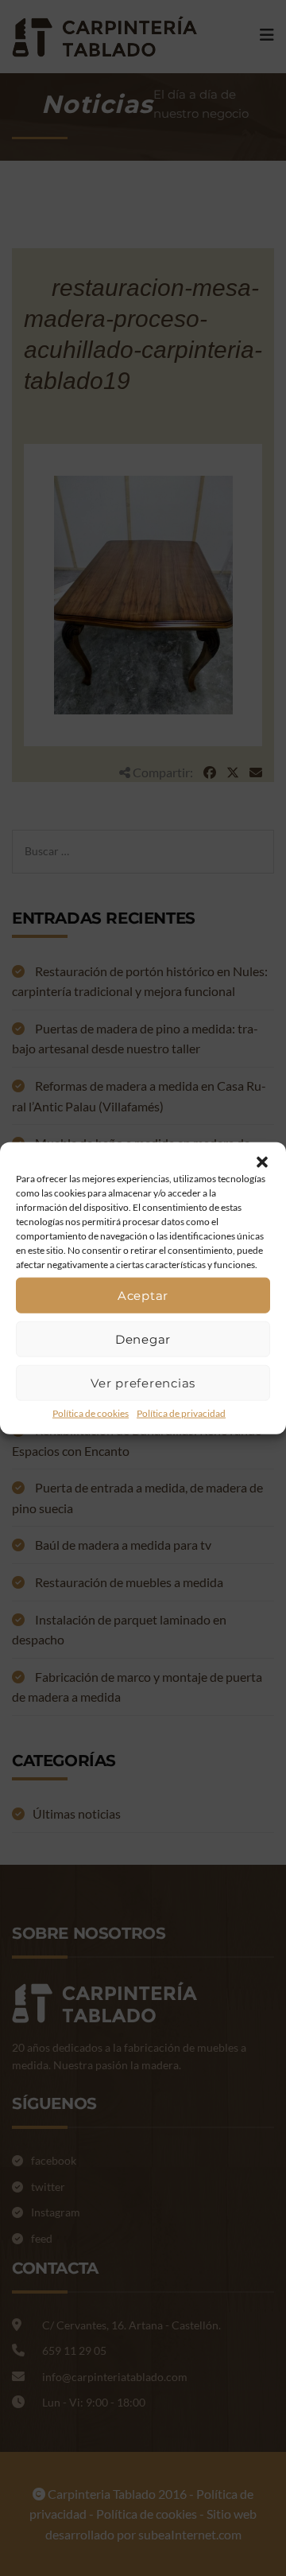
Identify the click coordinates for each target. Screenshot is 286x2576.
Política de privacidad (181, 1413)
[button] (262, 1162)
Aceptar (143, 1295)
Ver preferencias (143, 1382)
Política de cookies (91, 1413)
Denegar (143, 1339)
